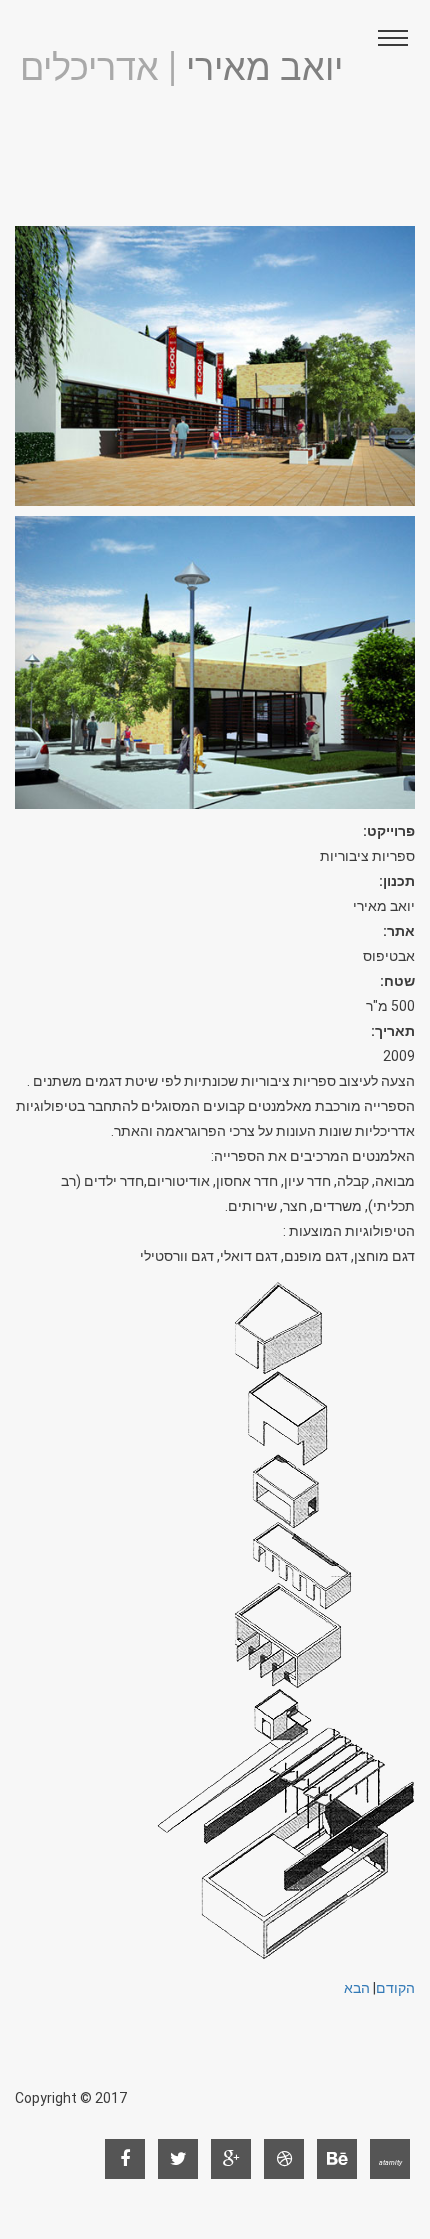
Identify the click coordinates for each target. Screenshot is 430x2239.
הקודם (395, 1988)
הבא (357, 1988)
